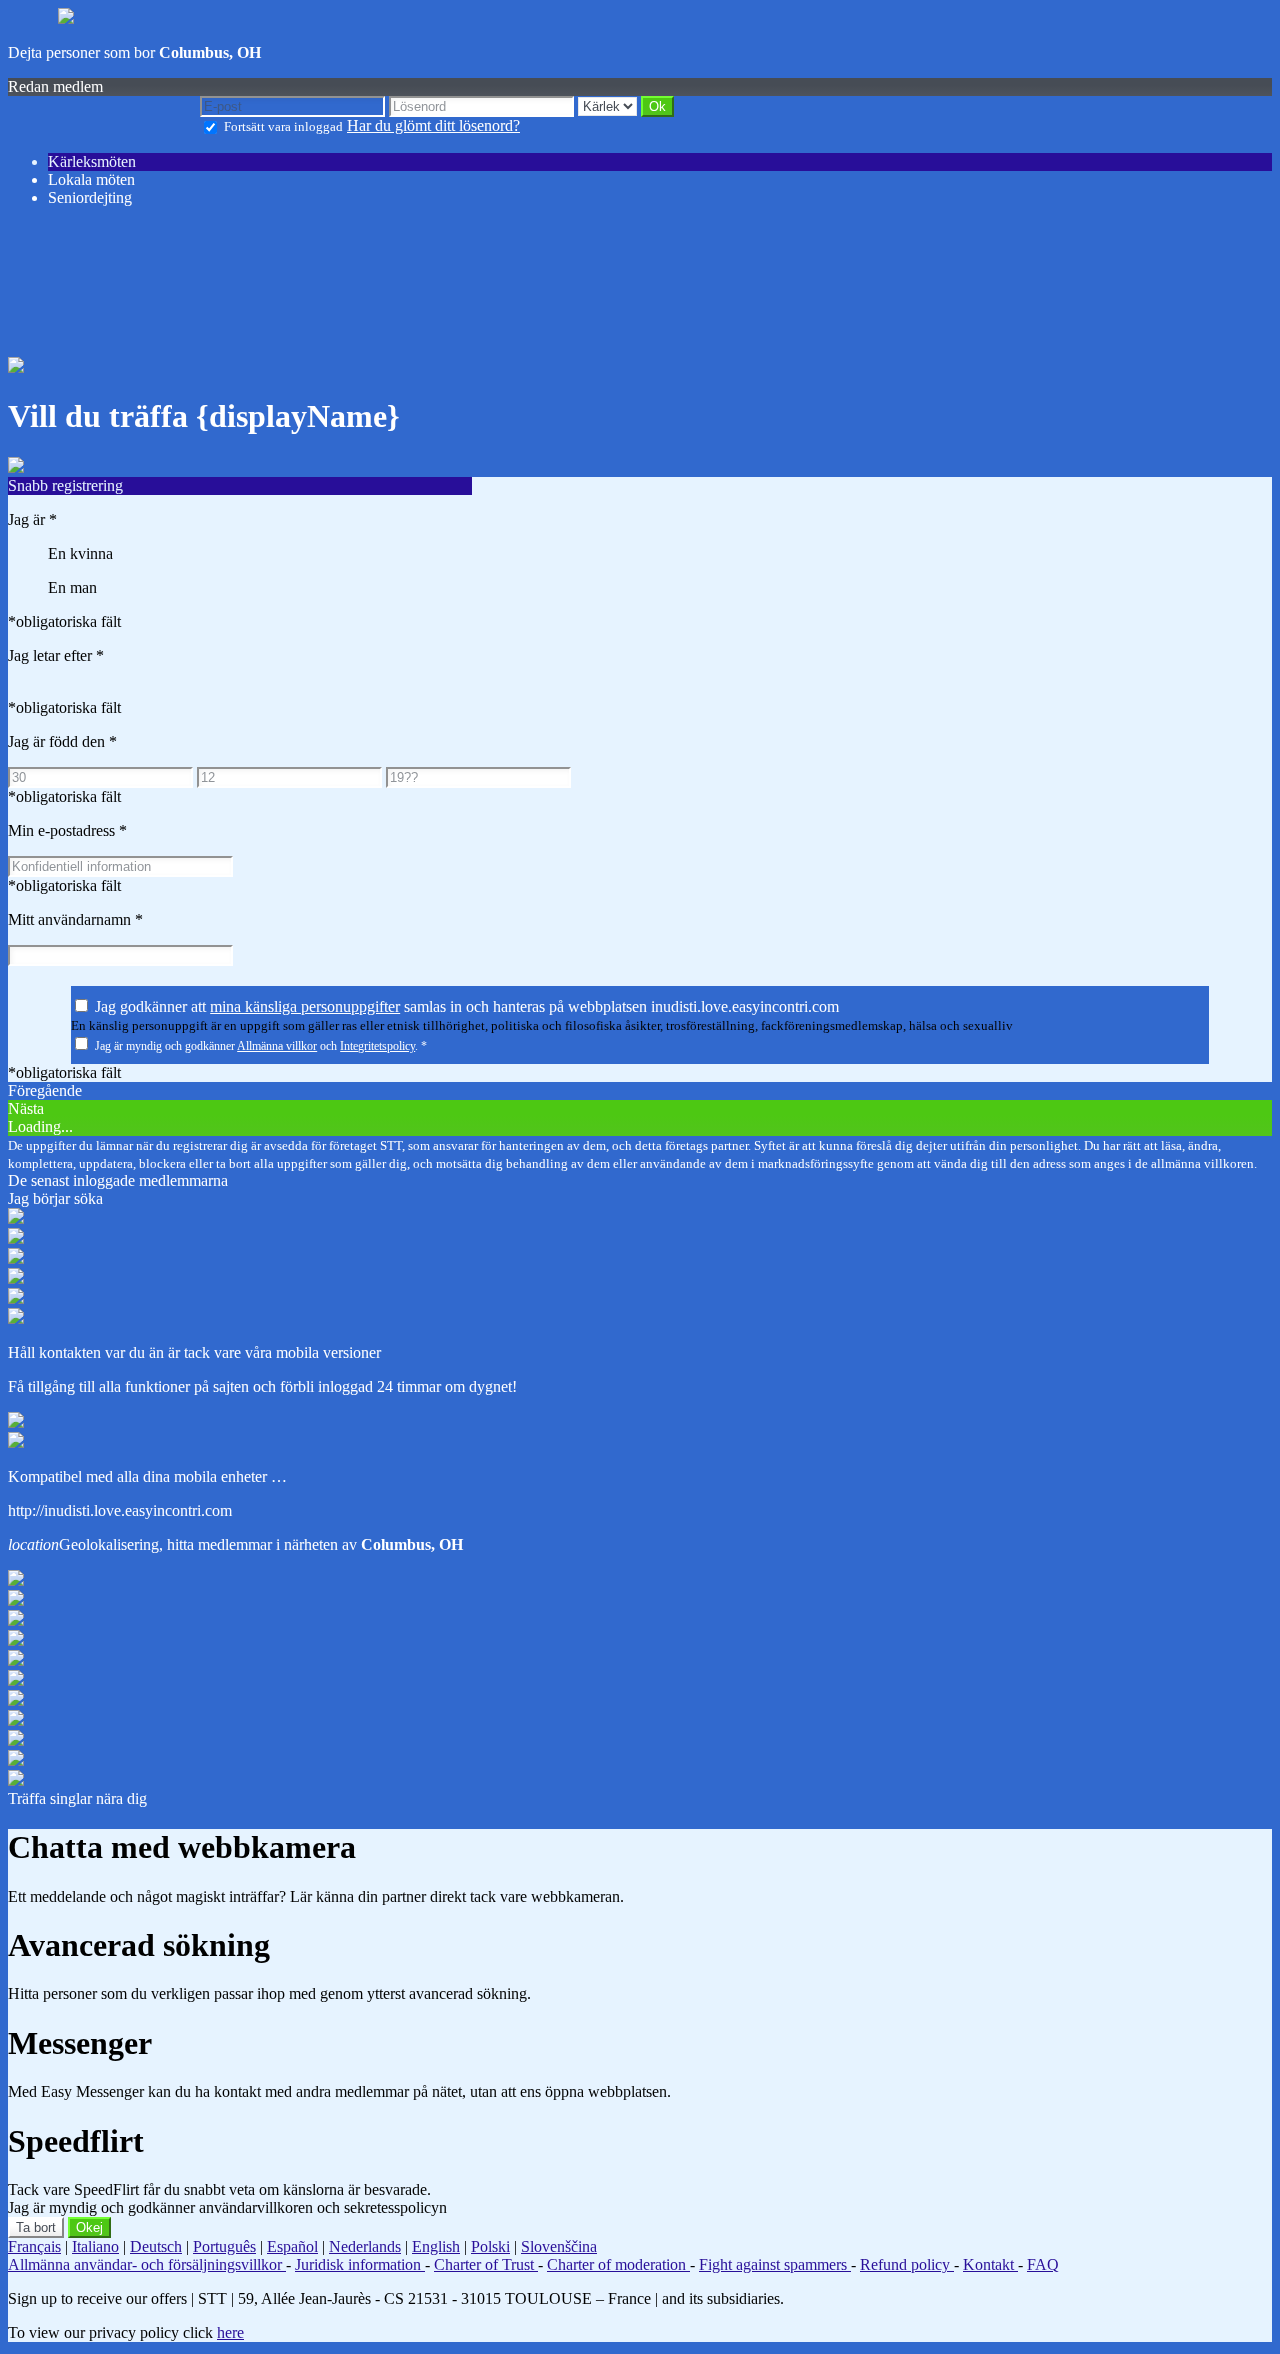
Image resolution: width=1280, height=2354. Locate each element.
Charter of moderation (618, 2264)
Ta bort (36, 2227)
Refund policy (907, 2264)
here (230, 2332)
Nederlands (365, 2246)
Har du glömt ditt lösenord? (433, 125)
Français (34, 2246)
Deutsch (156, 2246)
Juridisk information (360, 2264)
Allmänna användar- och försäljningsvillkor (147, 2264)
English (436, 2246)
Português (224, 2246)
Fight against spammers (775, 2264)
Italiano (95, 2246)
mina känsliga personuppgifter (305, 1006)
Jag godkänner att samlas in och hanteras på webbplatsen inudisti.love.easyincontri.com (467, 1006)
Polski (490, 2246)
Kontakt (990, 2264)
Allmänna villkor (277, 1046)
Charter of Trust (486, 2264)
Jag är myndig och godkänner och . (261, 1046)
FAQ (1043, 2264)
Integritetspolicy (377, 1046)
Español (292, 2246)
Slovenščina (559, 2246)
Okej (89, 2227)
